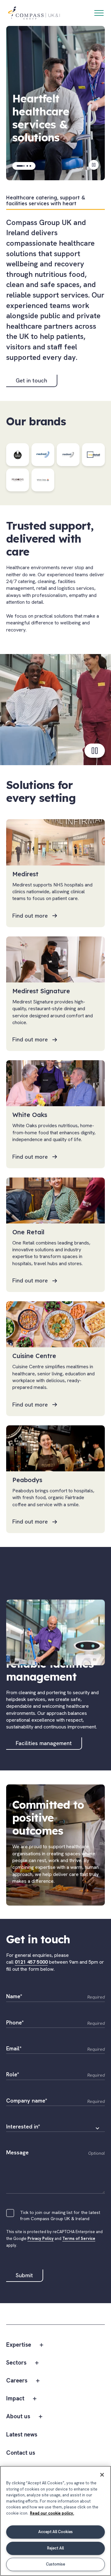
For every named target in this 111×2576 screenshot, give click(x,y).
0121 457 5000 (31, 1962)
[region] (55, 2521)
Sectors (16, 2363)
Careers (17, 2381)
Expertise (19, 2345)
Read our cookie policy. (52, 2513)
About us (18, 2417)
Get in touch (31, 380)
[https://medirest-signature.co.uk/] (68, 455)
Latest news (22, 2435)
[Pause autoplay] (94, 165)
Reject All (55, 2548)
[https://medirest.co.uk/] (43, 455)
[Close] (102, 2475)
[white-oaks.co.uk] (43, 480)
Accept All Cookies (55, 2532)
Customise (55, 2564)
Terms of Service (79, 2238)
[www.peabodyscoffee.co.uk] (18, 480)
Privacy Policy (41, 2238)
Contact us (21, 2453)
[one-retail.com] (93, 455)
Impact (15, 2399)
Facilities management (44, 1743)
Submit (24, 2275)
